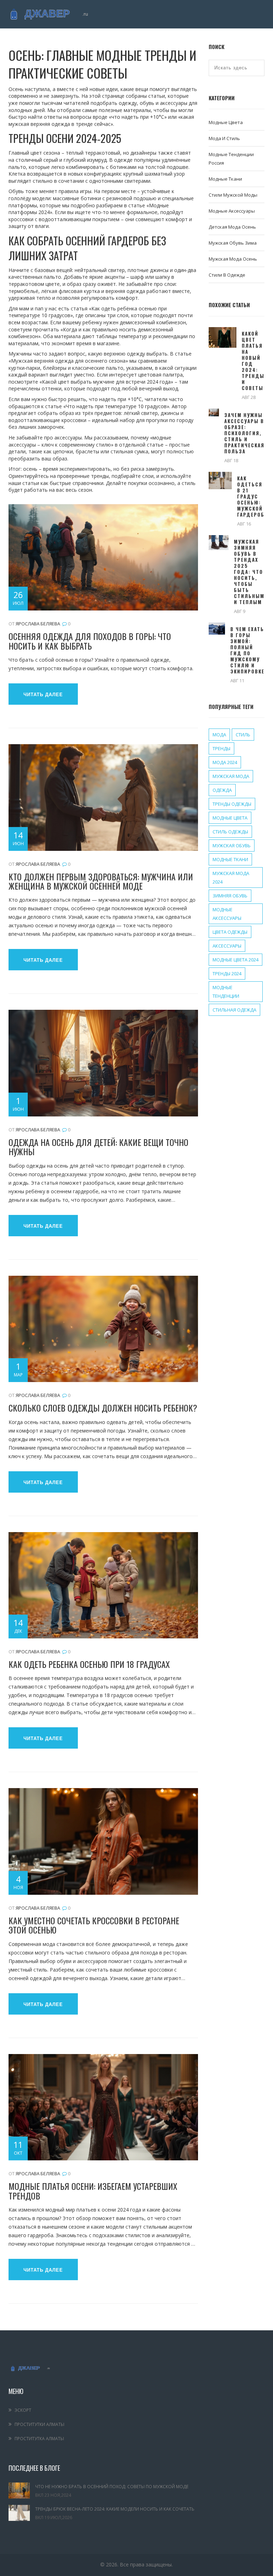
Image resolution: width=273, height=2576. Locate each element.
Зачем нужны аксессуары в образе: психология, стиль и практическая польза (244, 433)
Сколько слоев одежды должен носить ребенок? (103, 1408)
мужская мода (231, 776)
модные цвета (230, 818)
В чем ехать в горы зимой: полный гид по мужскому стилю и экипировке (247, 650)
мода (219, 735)
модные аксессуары (227, 914)
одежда (222, 790)
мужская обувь (232, 846)
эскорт (23, 2410)
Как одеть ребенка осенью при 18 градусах (89, 1664)
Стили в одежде (227, 275)
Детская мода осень (232, 227)
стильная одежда (234, 1010)
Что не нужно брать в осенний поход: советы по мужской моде (112, 2487)
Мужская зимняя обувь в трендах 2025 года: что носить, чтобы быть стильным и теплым (249, 572)
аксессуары (227, 946)
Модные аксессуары (232, 211)
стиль (243, 735)
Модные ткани (225, 179)
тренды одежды (232, 804)
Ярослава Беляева (38, 624)
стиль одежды (230, 832)
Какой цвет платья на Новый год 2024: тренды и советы (253, 361)
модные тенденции (226, 992)
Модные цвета (226, 122)
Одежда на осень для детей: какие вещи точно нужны (98, 1147)
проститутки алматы (39, 2424)
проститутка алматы (39, 2439)
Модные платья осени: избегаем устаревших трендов (93, 2191)
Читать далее (43, 695)
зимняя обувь (230, 896)
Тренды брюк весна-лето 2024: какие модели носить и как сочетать (115, 2509)
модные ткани (230, 859)
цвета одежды (230, 932)
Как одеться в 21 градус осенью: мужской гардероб (251, 497)
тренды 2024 (227, 974)
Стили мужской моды (233, 195)
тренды (221, 748)
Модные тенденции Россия (231, 159)
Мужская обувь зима (233, 243)
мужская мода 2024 (231, 878)
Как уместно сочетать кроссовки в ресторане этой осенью (94, 1925)
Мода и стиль (224, 138)
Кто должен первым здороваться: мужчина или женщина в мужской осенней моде (101, 881)
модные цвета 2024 (235, 960)
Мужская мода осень (233, 259)
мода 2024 (225, 762)
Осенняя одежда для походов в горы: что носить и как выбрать (90, 641)
